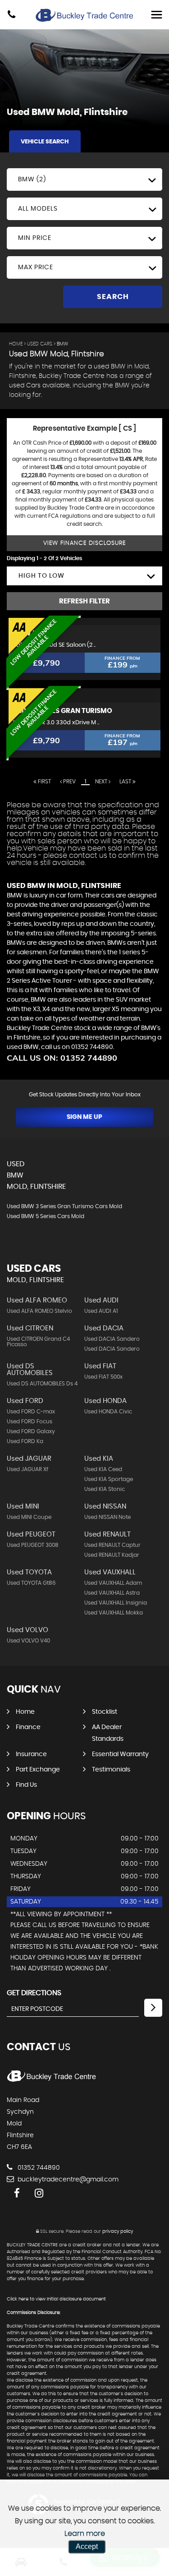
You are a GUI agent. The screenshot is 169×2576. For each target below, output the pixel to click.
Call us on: (62, 1058)
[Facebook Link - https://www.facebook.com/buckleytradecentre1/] (17, 2193)
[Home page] (85, 15)
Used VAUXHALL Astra (112, 1593)
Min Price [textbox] (35, 238)
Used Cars (40, 344)
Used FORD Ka (25, 1441)
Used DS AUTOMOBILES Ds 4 (42, 1384)
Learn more (85, 2534)
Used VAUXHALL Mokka (114, 1613)
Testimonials (111, 1770)
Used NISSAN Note (107, 1517)
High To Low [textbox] (41, 576)
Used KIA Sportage (109, 1479)
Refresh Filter (84, 601)
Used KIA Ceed (103, 1469)
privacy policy (118, 2231)
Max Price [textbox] (36, 267)
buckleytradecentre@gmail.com (67, 2180)
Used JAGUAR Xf (27, 1469)
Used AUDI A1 (101, 1311)
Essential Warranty (120, 1754)
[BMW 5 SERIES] (84, 621)
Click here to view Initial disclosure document (56, 2299)
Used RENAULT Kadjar (112, 1555)
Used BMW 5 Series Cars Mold (46, 1216)
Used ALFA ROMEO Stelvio (39, 1311)
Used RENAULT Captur (112, 1545)
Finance (28, 1727)
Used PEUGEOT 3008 (33, 1545)
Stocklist (105, 1712)
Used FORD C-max (31, 1412)
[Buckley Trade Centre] (52, 2082)
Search (113, 297)
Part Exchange (38, 1770)
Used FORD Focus (30, 1421)
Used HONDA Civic (108, 1412)
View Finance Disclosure (84, 543)
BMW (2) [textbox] (32, 179)
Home (16, 344)
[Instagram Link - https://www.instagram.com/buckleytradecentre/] (39, 2193)
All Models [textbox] (38, 209)
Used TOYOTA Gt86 (31, 1583)
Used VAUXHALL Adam (113, 1583)
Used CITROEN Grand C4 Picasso (38, 1342)
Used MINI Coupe (29, 1517)
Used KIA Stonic (105, 1489)
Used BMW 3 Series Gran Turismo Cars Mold (64, 1206)
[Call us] (11, 16)
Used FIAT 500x (103, 1377)
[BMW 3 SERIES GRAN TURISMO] (84, 695)
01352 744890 (38, 2168)
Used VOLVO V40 (28, 1641)
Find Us (26, 1785)
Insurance (31, 1754)
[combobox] (84, 179)
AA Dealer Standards (108, 1733)
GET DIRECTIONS (34, 1993)
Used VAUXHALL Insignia (116, 1603)
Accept (87, 2546)
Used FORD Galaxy (31, 1431)
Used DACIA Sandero (112, 1339)
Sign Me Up (84, 1117)
